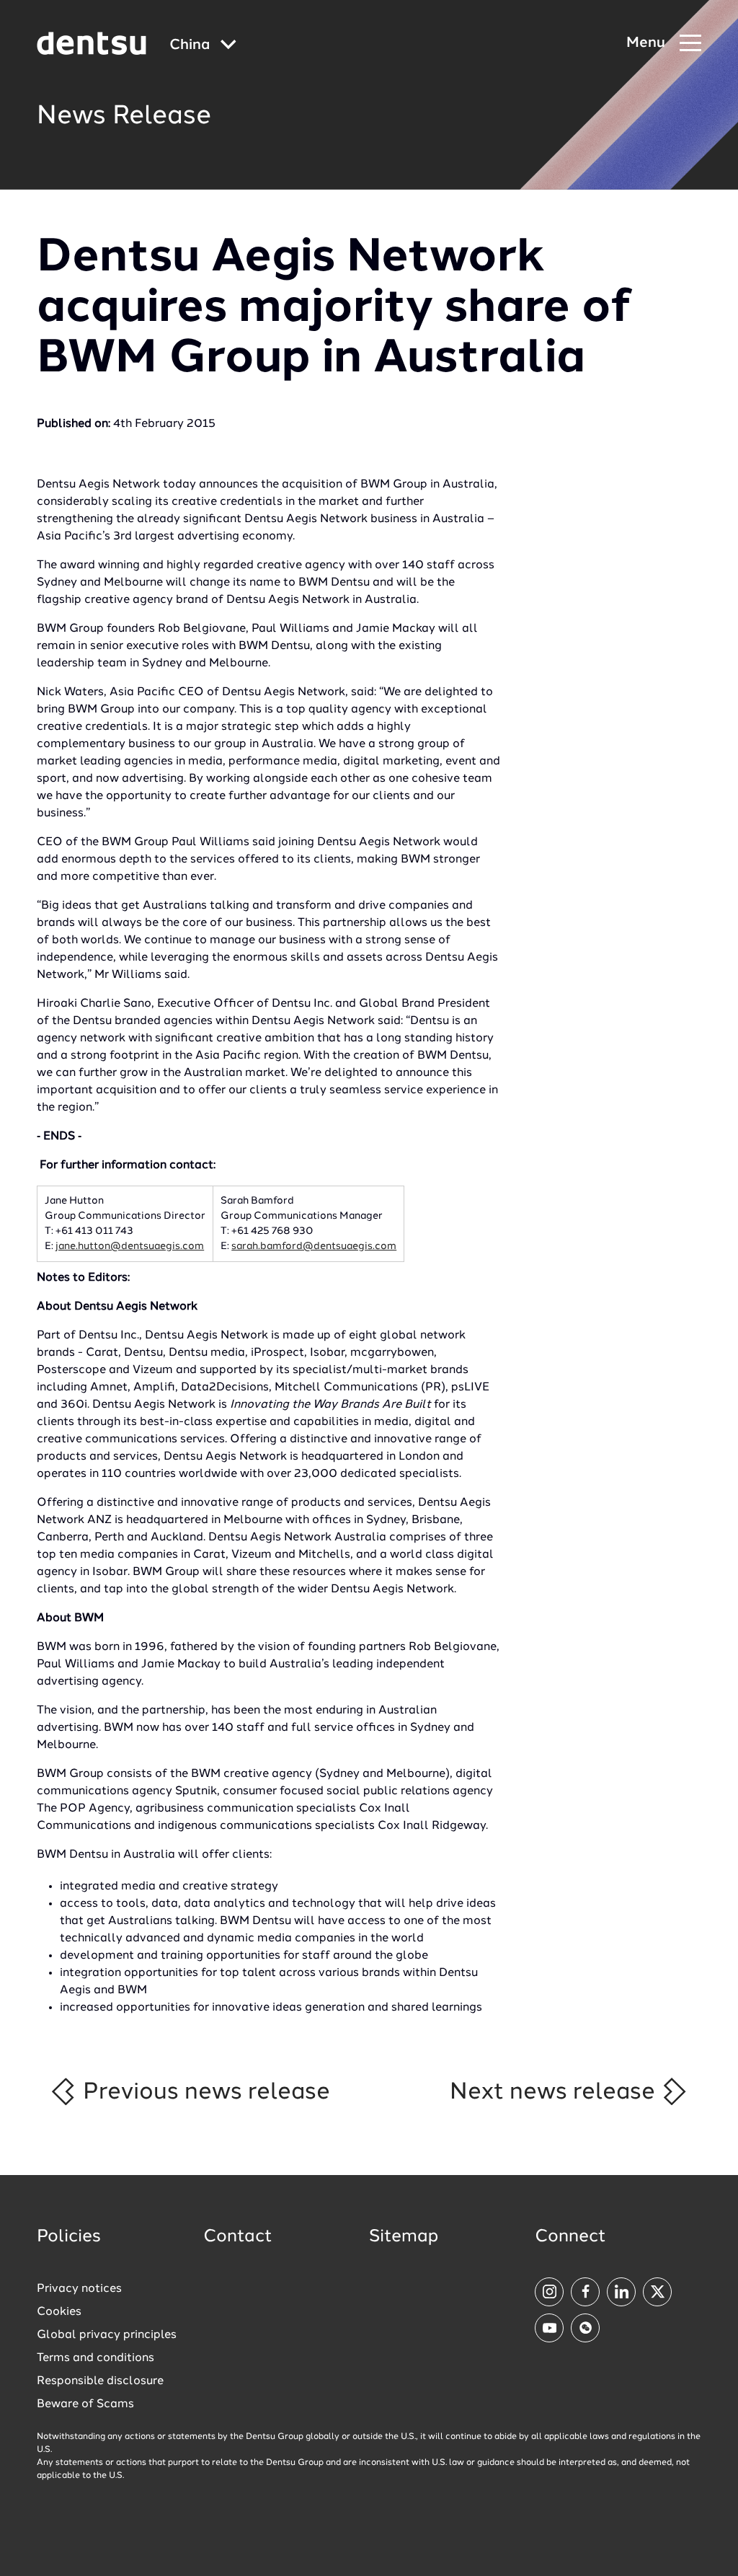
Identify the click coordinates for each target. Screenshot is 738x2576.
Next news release (555, 2092)
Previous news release (204, 2092)
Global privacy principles (107, 2335)
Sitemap (404, 2237)
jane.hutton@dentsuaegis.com (130, 1246)
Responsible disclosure (100, 2381)
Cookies (59, 2312)
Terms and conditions (95, 2358)
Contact (238, 2237)
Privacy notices (79, 2289)
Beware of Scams (85, 2404)
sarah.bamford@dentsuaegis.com (314, 1246)
